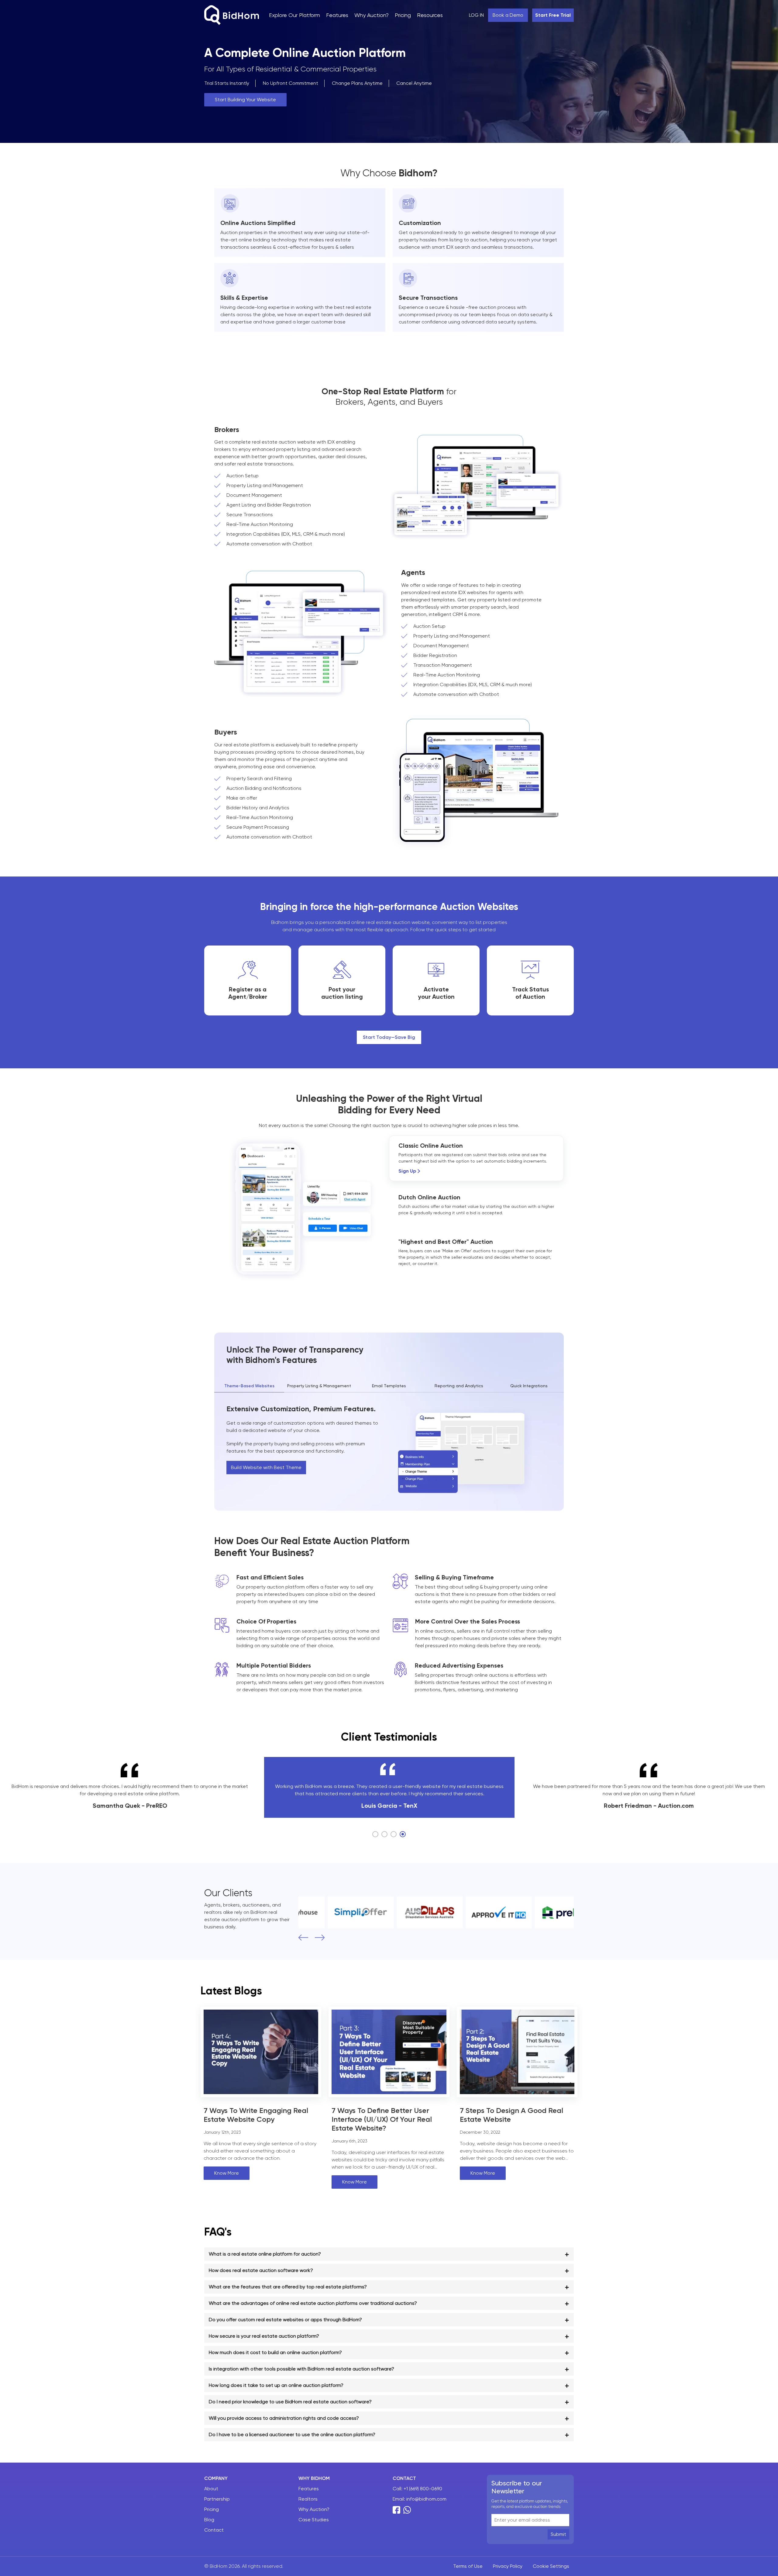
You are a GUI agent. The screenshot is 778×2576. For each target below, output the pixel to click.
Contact (214, 2530)
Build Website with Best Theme (266, 1467)
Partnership (217, 2499)
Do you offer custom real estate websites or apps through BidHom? (285, 2320)
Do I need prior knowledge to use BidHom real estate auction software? (290, 2402)
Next (318, 1938)
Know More (227, 2173)
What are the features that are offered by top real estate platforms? (288, 2287)
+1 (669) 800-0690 (423, 2489)
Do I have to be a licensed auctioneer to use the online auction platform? (292, 2434)
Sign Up (407, 1171)
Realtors (308, 2499)
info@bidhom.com (426, 2499)
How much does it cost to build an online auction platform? (275, 2352)
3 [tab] (394, 1834)
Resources (430, 15)
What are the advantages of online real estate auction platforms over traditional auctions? (313, 2303)
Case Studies (314, 2520)
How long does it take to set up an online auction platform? (276, 2385)
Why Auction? (372, 15)
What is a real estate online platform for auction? (265, 2254)
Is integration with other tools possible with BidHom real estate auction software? (301, 2369)
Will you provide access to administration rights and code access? (284, 2418)
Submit (558, 2534)
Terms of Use (468, 2566)
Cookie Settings (551, 2566)
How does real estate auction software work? (261, 2270)
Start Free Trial (553, 15)
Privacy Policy (508, 2566)
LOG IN (476, 15)
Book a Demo (508, 15)
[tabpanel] (389, 1787)
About (211, 2489)
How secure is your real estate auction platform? (264, 2336)
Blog (209, 2520)
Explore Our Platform (294, 15)
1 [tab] (375, 1834)
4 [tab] (403, 1834)
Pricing (403, 15)
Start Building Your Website (245, 100)
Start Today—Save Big (389, 1037)
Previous (301, 1938)
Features (337, 15)
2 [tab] (384, 1834)
